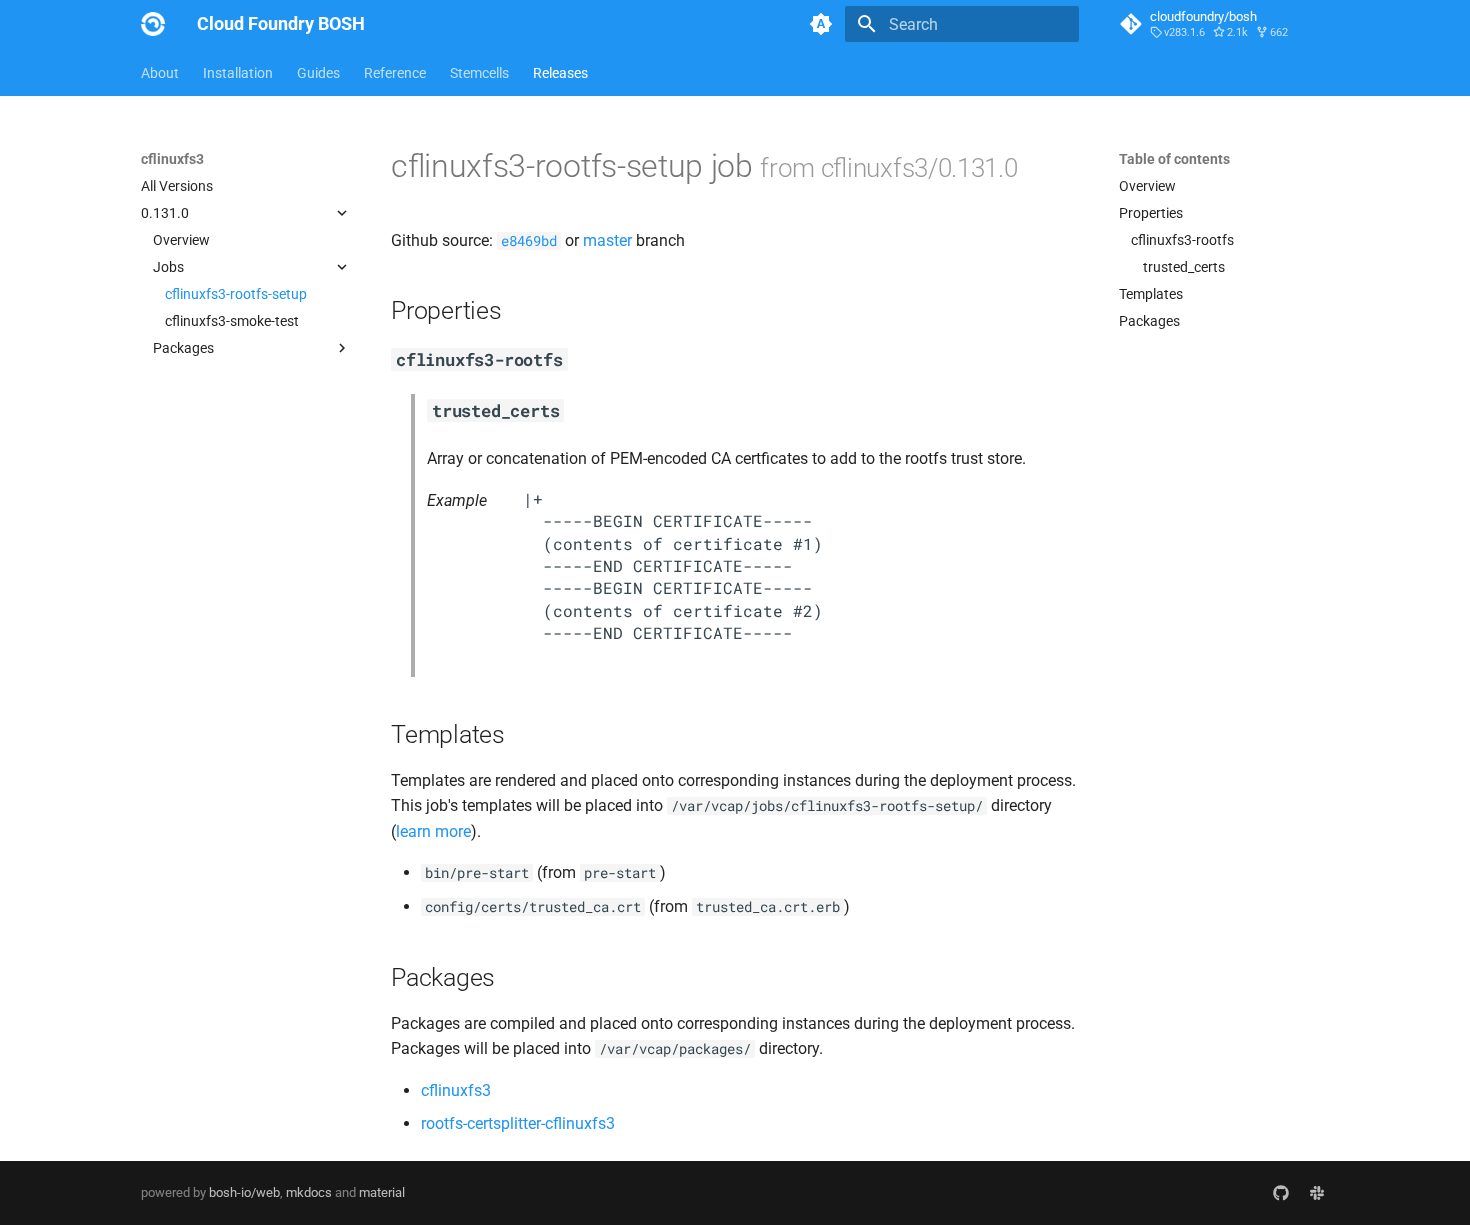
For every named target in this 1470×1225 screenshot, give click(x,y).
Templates (1151, 294)
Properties (1151, 213)
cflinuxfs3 (456, 1090)
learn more (433, 831)
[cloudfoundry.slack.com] (1317, 1193)
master (607, 240)
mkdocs (309, 1192)
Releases (560, 73)
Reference (395, 73)
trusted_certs (1184, 267)
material (382, 1192)
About (160, 73)
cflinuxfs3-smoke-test (232, 321)
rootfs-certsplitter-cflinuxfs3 (518, 1123)
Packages (1149, 321)
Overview (181, 240)
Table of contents (1174, 159)
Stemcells (479, 73)
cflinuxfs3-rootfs (1182, 240)
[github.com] (1281, 1193)
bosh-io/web (244, 1192)
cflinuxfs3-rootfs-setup (236, 294)
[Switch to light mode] (821, 24)
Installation (238, 73)
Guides (318, 73)
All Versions (177, 186)
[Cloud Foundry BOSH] (153, 24)
